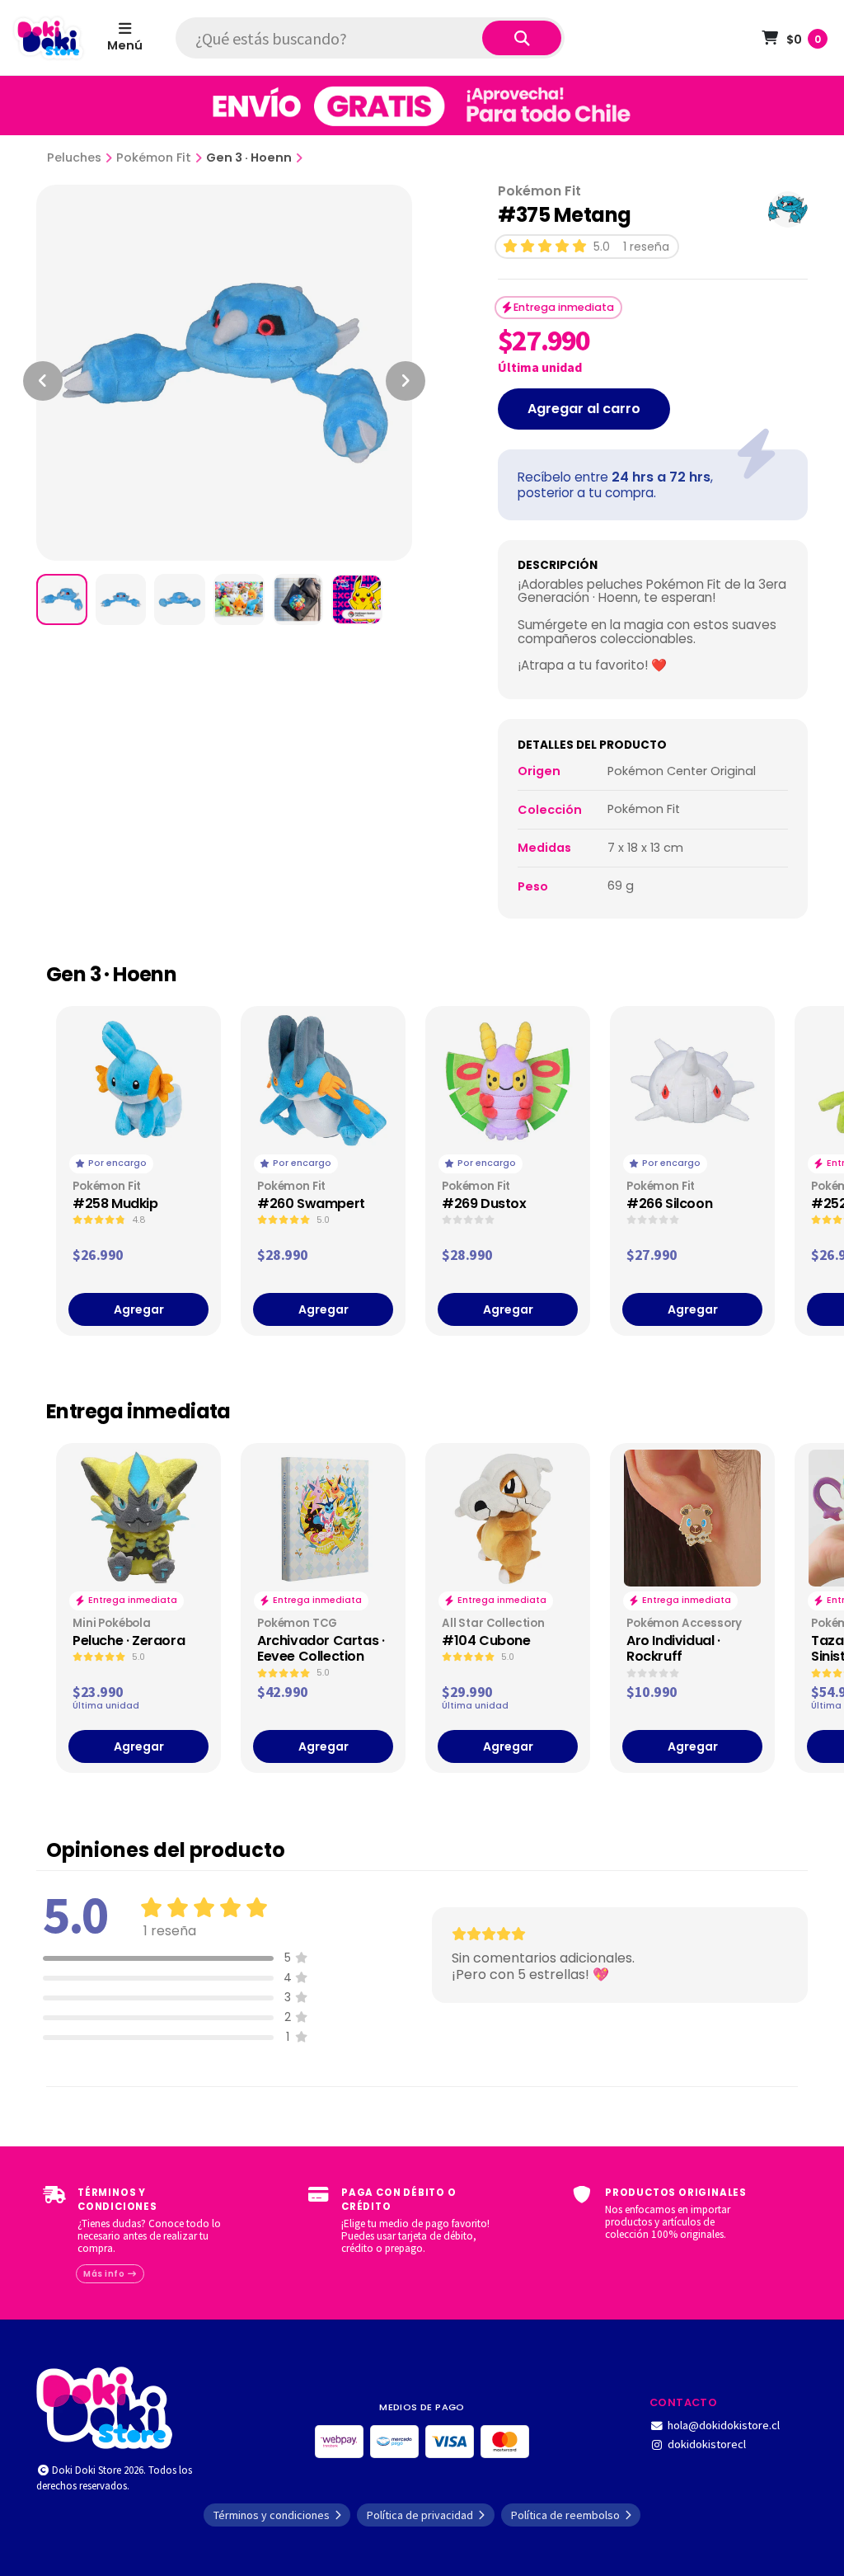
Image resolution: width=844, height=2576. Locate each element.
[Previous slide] (43, 381)
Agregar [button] (139, 1309)
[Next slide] (406, 381)
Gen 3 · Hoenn (249, 157)
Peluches (74, 157)
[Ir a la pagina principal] (49, 38)
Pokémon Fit (154, 157)
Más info (105, 2274)
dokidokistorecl (707, 2444)
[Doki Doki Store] (104, 2406)
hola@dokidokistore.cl (724, 2425)
